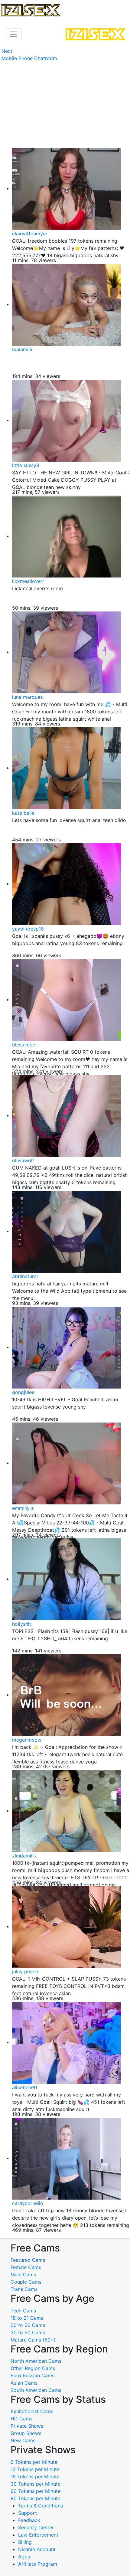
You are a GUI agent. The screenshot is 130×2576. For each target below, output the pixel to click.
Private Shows (27, 2426)
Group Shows (26, 2433)
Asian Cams (24, 2383)
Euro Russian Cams (32, 2376)
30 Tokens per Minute (36, 2484)
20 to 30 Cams (28, 2325)
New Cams (23, 2440)
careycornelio (28, 2203)
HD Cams (21, 2419)
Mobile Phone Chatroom (29, 58)
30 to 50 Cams (28, 2332)
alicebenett (25, 2087)
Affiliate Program (38, 2564)
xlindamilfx (24, 1856)
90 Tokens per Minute (36, 2498)
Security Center (36, 2527)
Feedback (29, 2520)
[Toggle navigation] (13, 34)
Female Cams (26, 2267)
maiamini (22, 349)
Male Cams (23, 2275)
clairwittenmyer (30, 234)
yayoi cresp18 (28, 929)
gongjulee (23, 1392)
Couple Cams (26, 2282)
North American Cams (36, 2361)
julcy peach (25, 1972)
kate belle (23, 813)
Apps (24, 2557)
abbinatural (25, 1276)
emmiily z (23, 1508)
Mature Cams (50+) (33, 2340)
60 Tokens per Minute (36, 2491)
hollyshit (22, 1624)
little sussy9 (26, 465)
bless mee (24, 1045)
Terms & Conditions (41, 2506)
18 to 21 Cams (27, 2318)
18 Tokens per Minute (35, 2477)
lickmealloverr (28, 581)
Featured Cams (28, 2260)
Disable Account (37, 2549)
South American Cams (36, 2390)
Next (7, 51)
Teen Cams (23, 2311)
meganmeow (27, 1740)
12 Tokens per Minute (35, 2469)
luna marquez (28, 697)
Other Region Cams (33, 2368)
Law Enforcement (38, 2535)
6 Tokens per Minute (34, 2462)
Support (28, 2513)
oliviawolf (23, 1160)
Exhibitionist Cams (32, 2411)
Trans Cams (24, 2289)
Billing (25, 2542)
